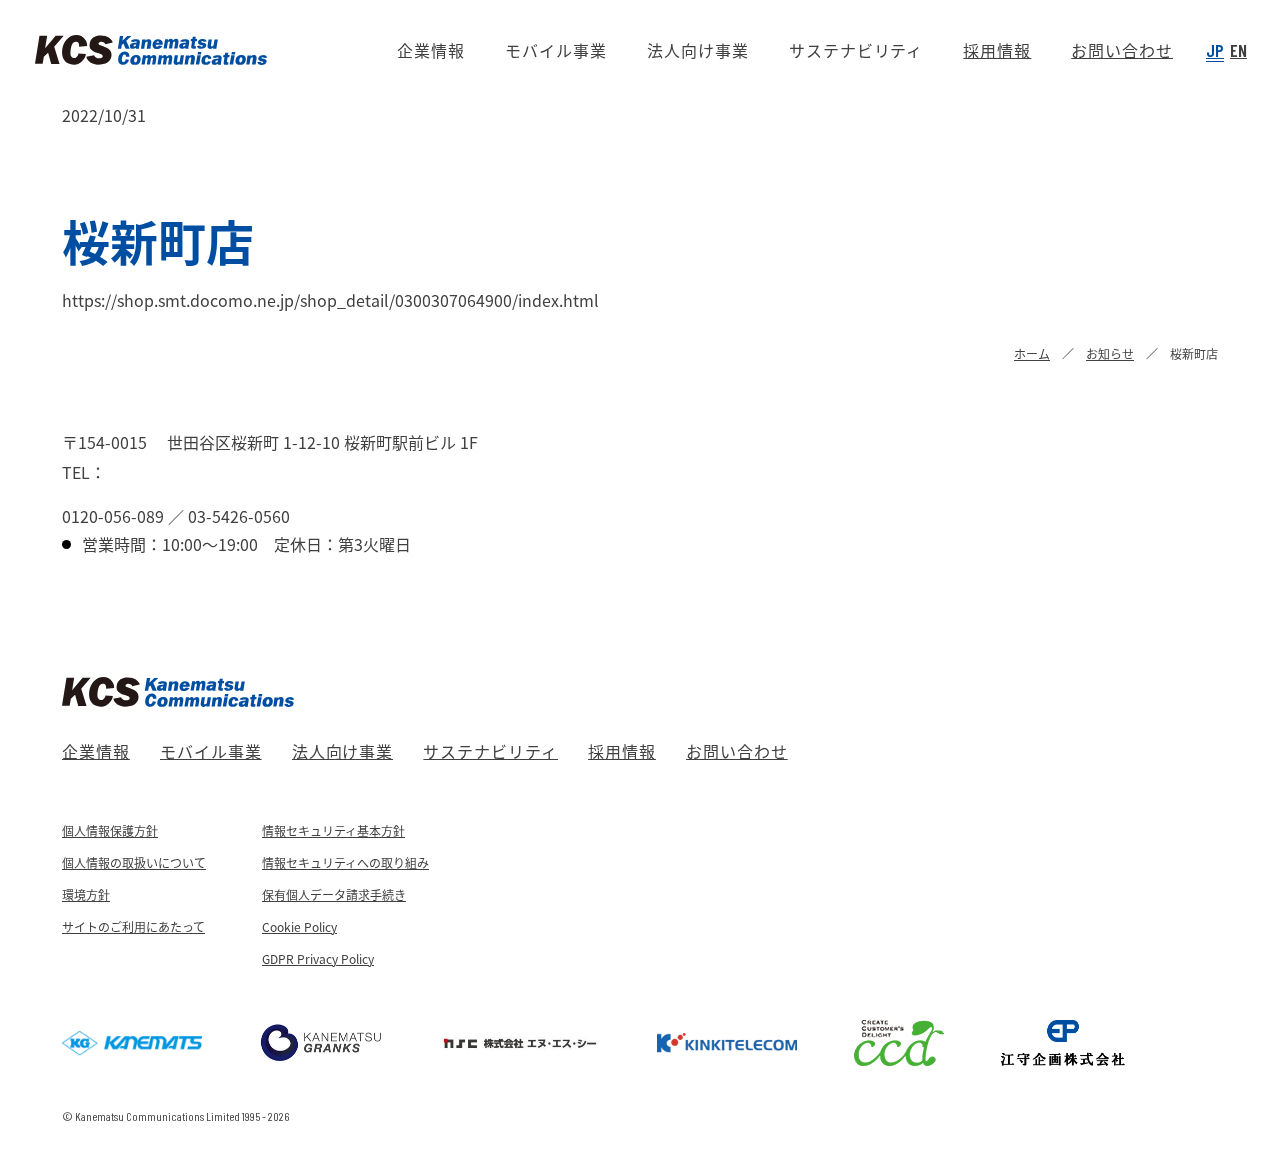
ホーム (1032, 353)
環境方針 (86, 894)
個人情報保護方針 (110, 830)
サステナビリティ (490, 751)
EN (1238, 50)
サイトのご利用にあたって (133, 926)
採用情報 (622, 751)
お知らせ (1110, 353)
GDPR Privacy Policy (318, 958)
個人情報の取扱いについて (134, 862)
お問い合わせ (737, 751)
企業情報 (96, 751)
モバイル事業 (211, 751)
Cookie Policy (299, 926)
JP (1215, 50)
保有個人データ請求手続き (334, 894)
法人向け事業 (343, 751)
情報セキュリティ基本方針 (333, 830)
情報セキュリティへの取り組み (345, 862)
